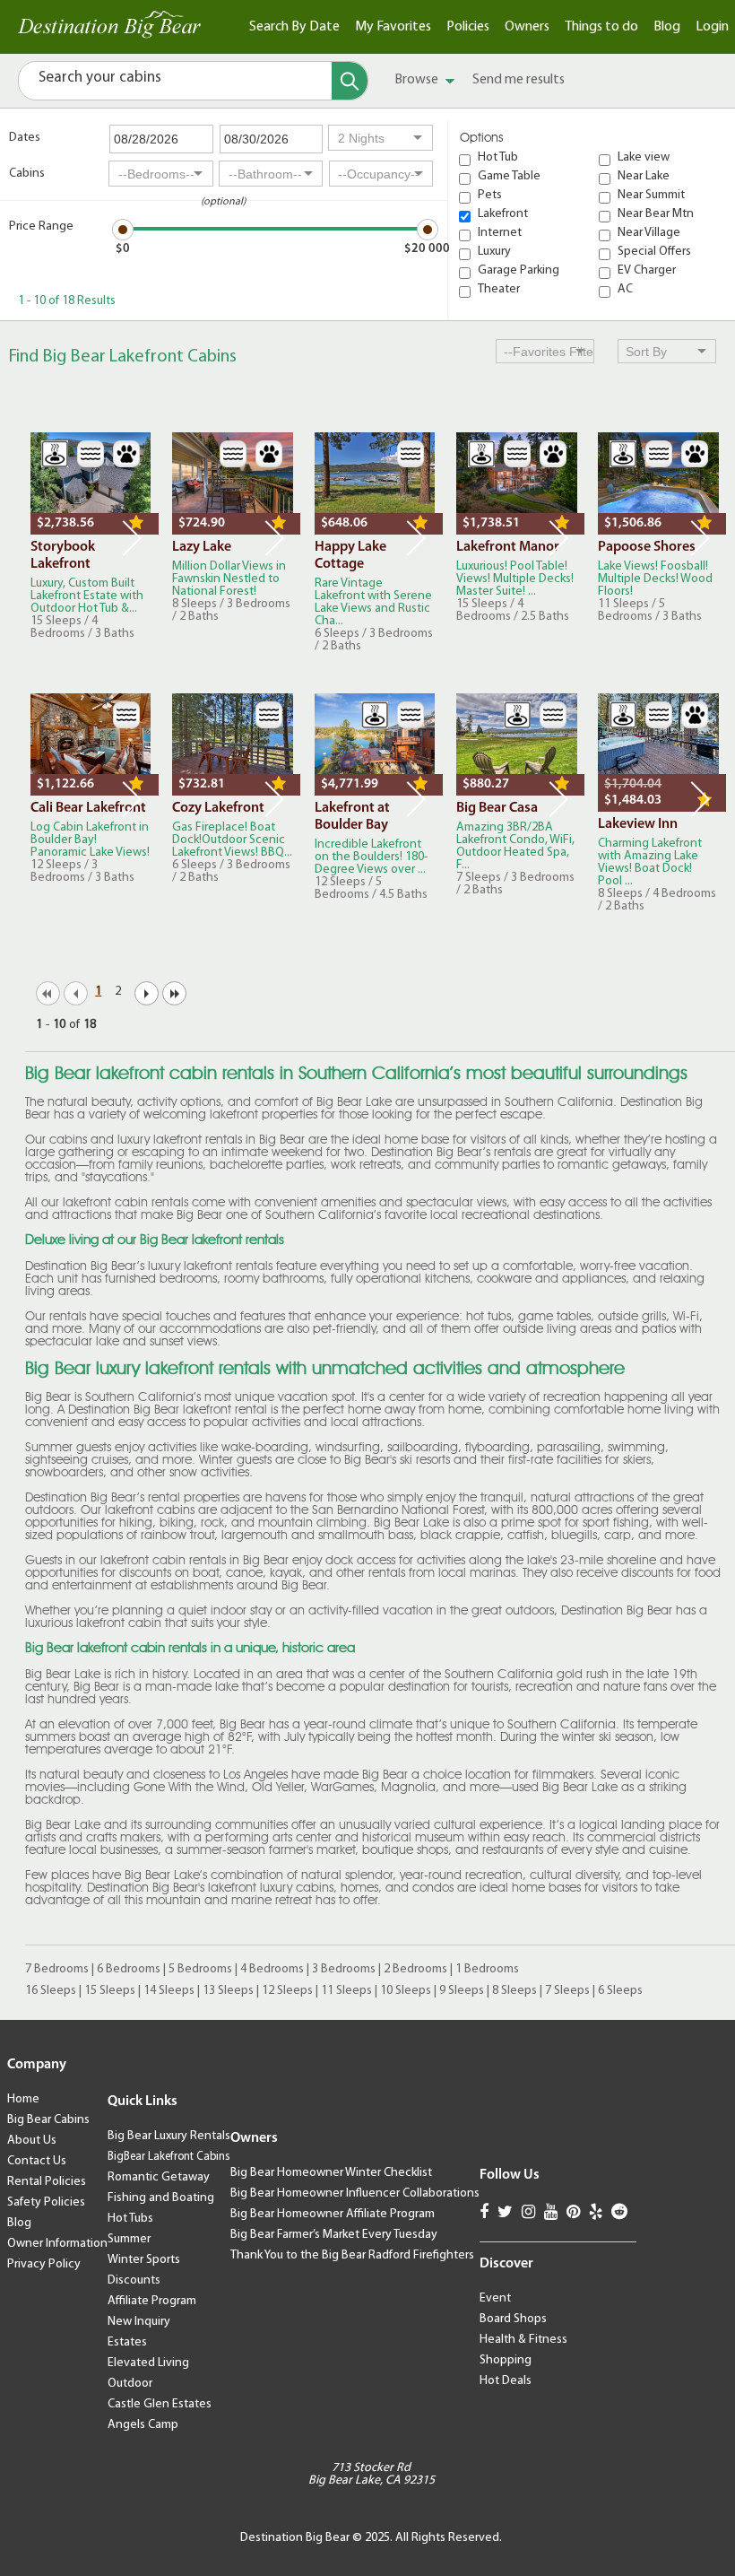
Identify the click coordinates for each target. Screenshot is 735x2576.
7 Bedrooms (57, 1969)
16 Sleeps (51, 1991)
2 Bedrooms (415, 1969)
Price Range (41, 226)
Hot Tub (498, 158)
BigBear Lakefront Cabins (169, 2157)
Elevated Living (148, 2363)
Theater (499, 290)
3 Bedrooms (344, 1969)
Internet (500, 233)
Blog (667, 27)
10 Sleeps (406, 1991)
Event (495, 2298)
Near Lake (644, 177)
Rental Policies (47, 2182)
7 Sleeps (567, 1991)
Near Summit (651, 196)
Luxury (494, 252)
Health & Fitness (523, 2340)
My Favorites (393, 27)
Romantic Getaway (159, 2177)
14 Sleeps (169, 1991)
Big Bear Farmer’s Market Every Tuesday (334, 2235)
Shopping (506, 2360)
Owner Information (57, 2244)
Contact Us (37, 2161)
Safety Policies (46, 2202)
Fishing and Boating (161, 2198)
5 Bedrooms (200, 1969)
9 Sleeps (462, 1991)
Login (712, 27)
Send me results (519, 80)
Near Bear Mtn (656, 214)
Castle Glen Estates (160, 2404)
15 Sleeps (110, 1991)
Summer (129, 2239)
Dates (25, 138)
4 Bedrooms (272, 1969)
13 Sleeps (228, 1991)
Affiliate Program (152, 2301)
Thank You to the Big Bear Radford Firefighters (352, 2255)
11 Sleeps (346, 1991)
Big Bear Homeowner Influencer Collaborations (355, 2193)
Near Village (649, 233)
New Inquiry (139, 2322)
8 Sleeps (514, 1991)
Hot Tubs (130, 2219)
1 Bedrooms (487, 1969)
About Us (32, 2141)
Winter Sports (144, 2260)
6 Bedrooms (129, 1969)
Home (23, 2099)
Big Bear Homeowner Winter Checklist (331, 2173)
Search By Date (294, 27)
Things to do (601, 27)
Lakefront (503, 214)
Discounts (134, 2280)
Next (132, 538)
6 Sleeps (620, 1991)
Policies (468, 27)
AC (625, 290)
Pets (490, 196)
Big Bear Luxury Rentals (169, 2136)
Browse (418, 80)
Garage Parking (519, 271)
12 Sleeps (287, 1991)
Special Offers (654, 252)
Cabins (27, 174)
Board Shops (513, 2319)
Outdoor (130, 2384)
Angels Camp (143, 2425)
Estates (127, 2342)
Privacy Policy (44, 2264)
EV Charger (647, 271)
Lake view (644, 158)
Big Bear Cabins (48, 2120)
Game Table (509, 177)
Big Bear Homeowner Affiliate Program (333, 2214)
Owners (527, 27)
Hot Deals (506, 2381)
